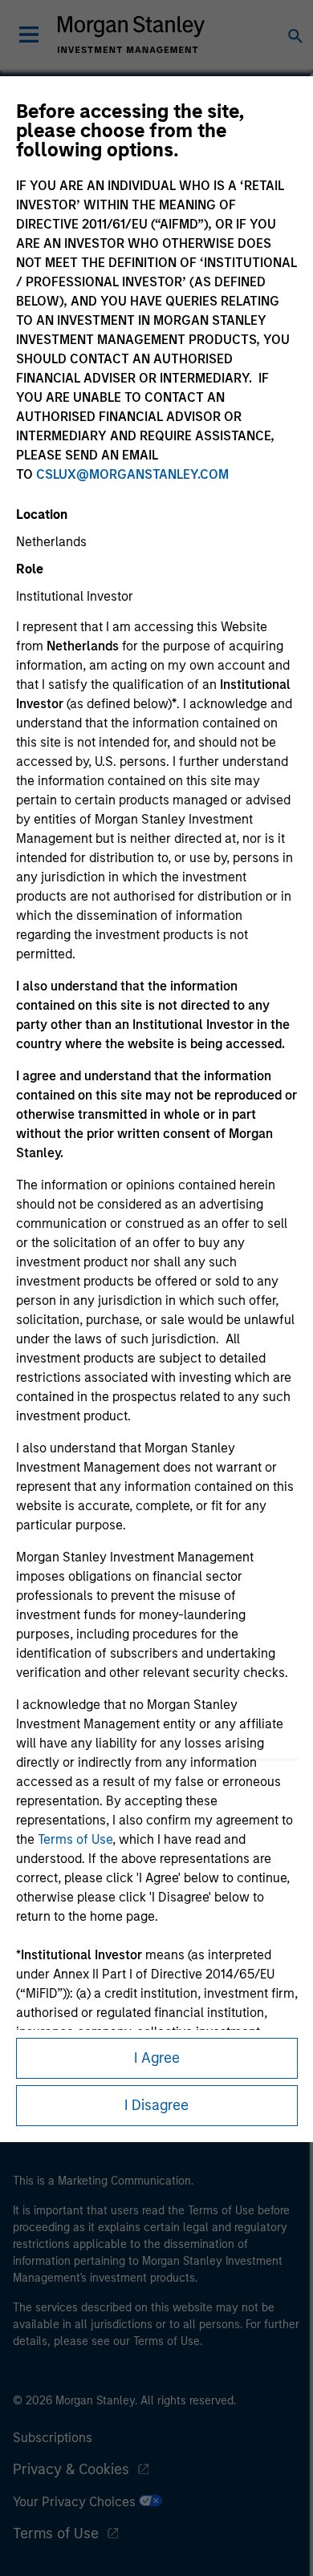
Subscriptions (53, 2438)
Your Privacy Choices (76, 2502)
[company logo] (131, 34)
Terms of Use (75, 1839)
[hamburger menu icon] (29, 34)
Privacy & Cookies (71, 2469)
